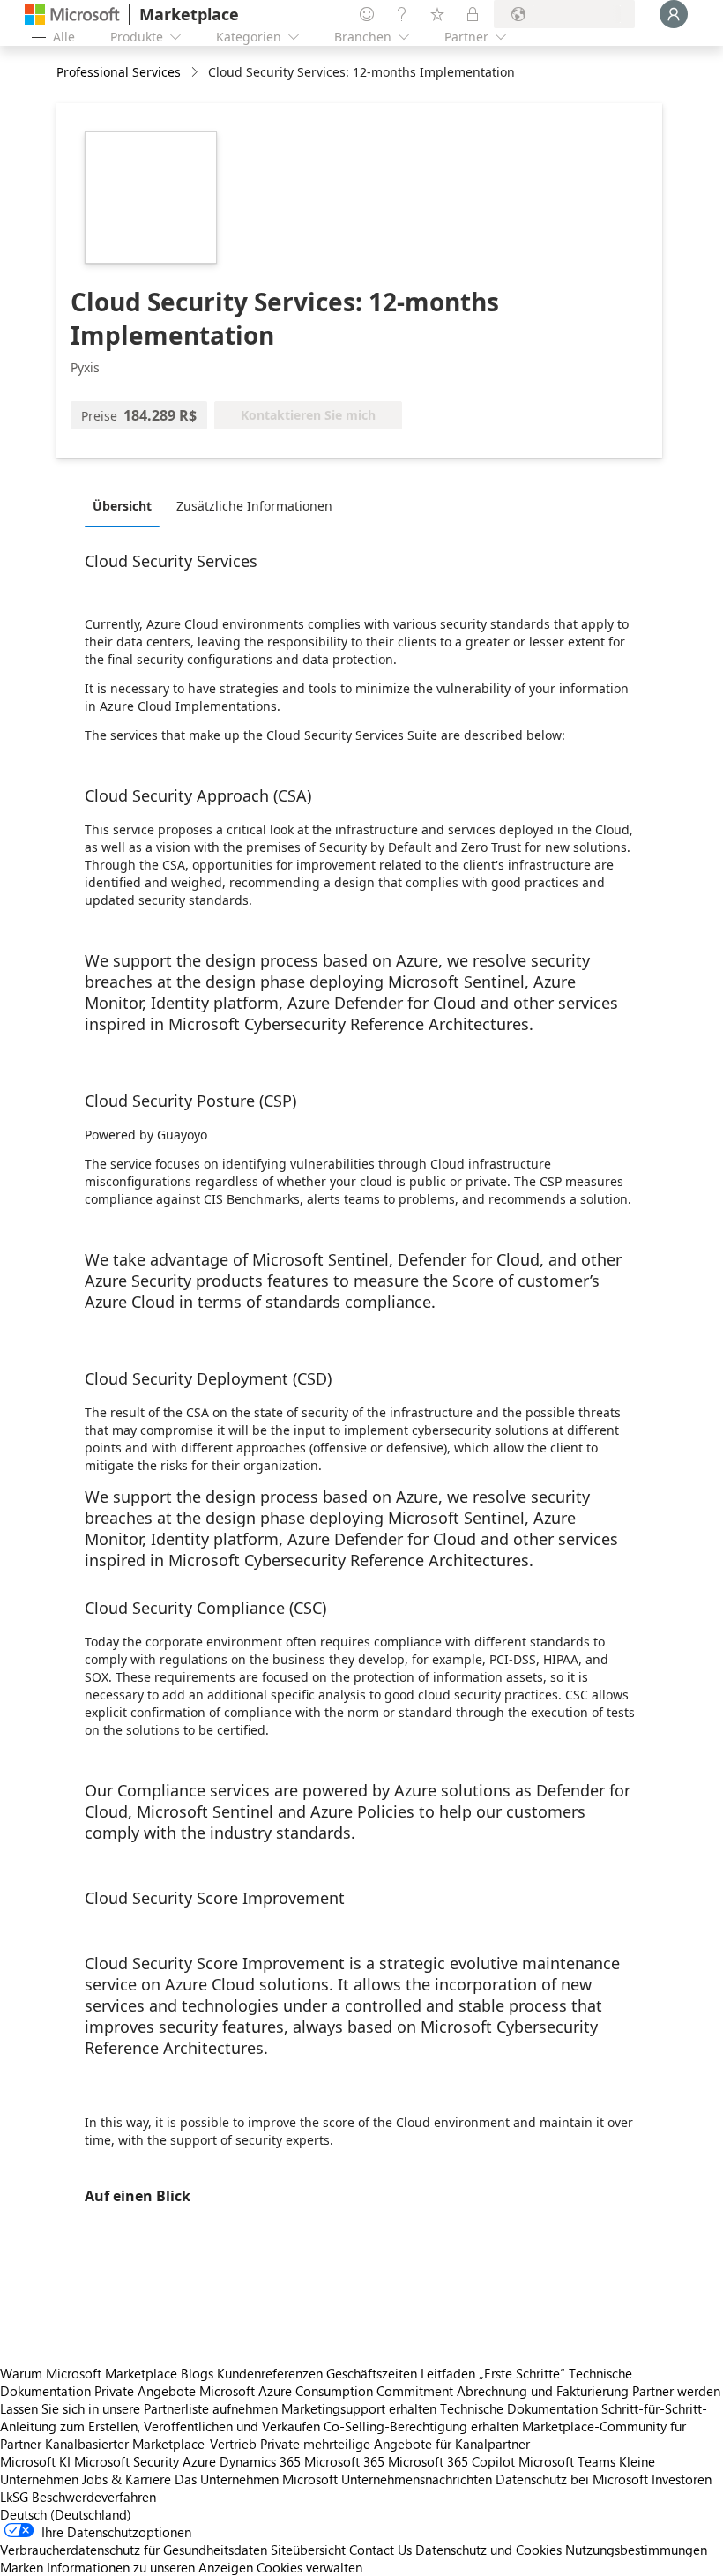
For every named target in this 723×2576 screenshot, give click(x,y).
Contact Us (380, 2550)
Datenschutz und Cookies (488, 2550)
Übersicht (122, 506)
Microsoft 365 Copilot (451, 2461)
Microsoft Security (127, 2461)
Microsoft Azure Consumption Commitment (328, 2391)
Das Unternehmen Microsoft (256, 2479)
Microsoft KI (35, 2461)
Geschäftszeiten (372, 2373)
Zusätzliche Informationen (254, 506)
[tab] (127, 505)
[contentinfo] (196, 73)
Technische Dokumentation (519, 2408)
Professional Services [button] (119, 72)
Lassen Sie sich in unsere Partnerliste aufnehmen (139, 2408)
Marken (22, 2567)
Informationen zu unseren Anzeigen (150, 2567)
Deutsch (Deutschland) (66, 2514)
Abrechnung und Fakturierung (543, 2391)
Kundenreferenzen (270, 2373)
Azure (199, 2461)
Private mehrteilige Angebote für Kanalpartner (395, 2444)
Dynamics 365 (260, 2461)
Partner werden (676, 2391)
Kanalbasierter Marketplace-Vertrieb (151, 2444)
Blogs (197, 2373)
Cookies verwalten (309, 2567)
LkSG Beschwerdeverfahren (78, 2497)
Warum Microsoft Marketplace (89, 2373)
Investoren (682, 2479)
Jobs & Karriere (127, 2479)
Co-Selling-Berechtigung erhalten (421, 2426)
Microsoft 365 (344, 2461)
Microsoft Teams (567, 2461)
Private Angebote (145, 2391)
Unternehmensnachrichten (417, 2479)
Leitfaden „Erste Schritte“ (493, 2373)
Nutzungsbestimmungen (636, 2550)
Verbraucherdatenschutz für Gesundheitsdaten (134, 2550)
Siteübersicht (308, 2550)
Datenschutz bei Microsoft (572, 2479)
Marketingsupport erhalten (359, 2408)
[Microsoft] (72, 15)
